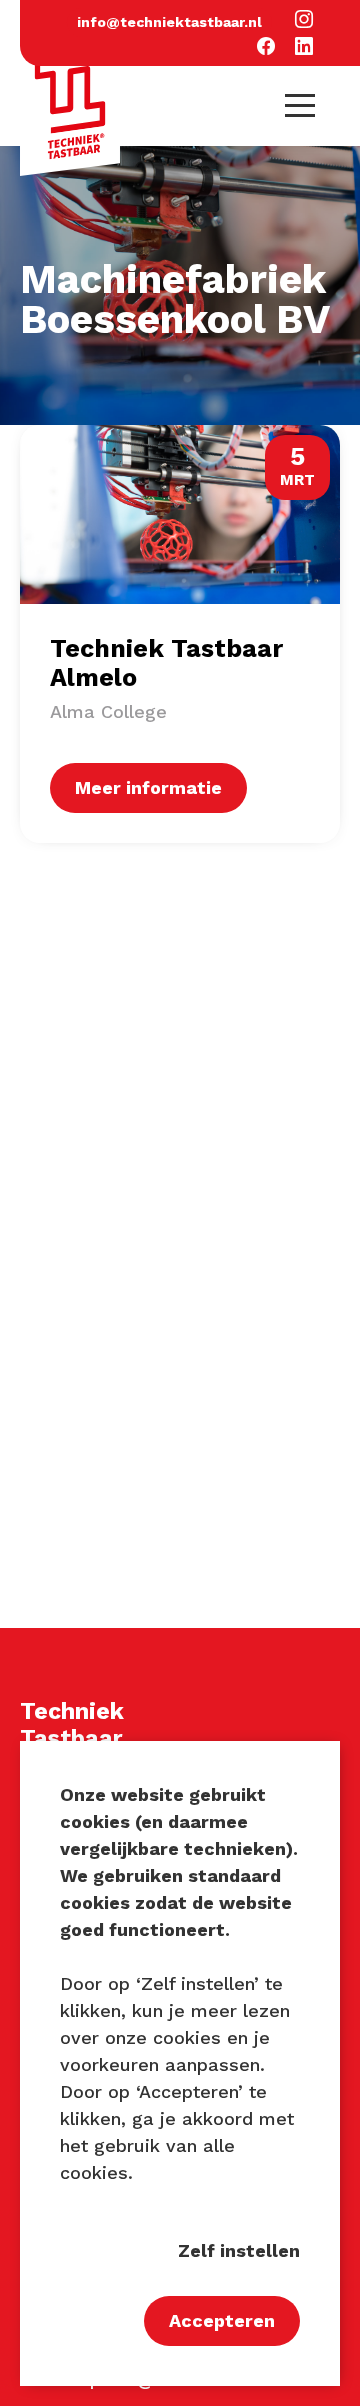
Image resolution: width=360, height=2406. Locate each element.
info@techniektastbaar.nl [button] (169, 22)
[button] (304, 20)
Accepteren (222, 2320)
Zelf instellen (239, 2250)
